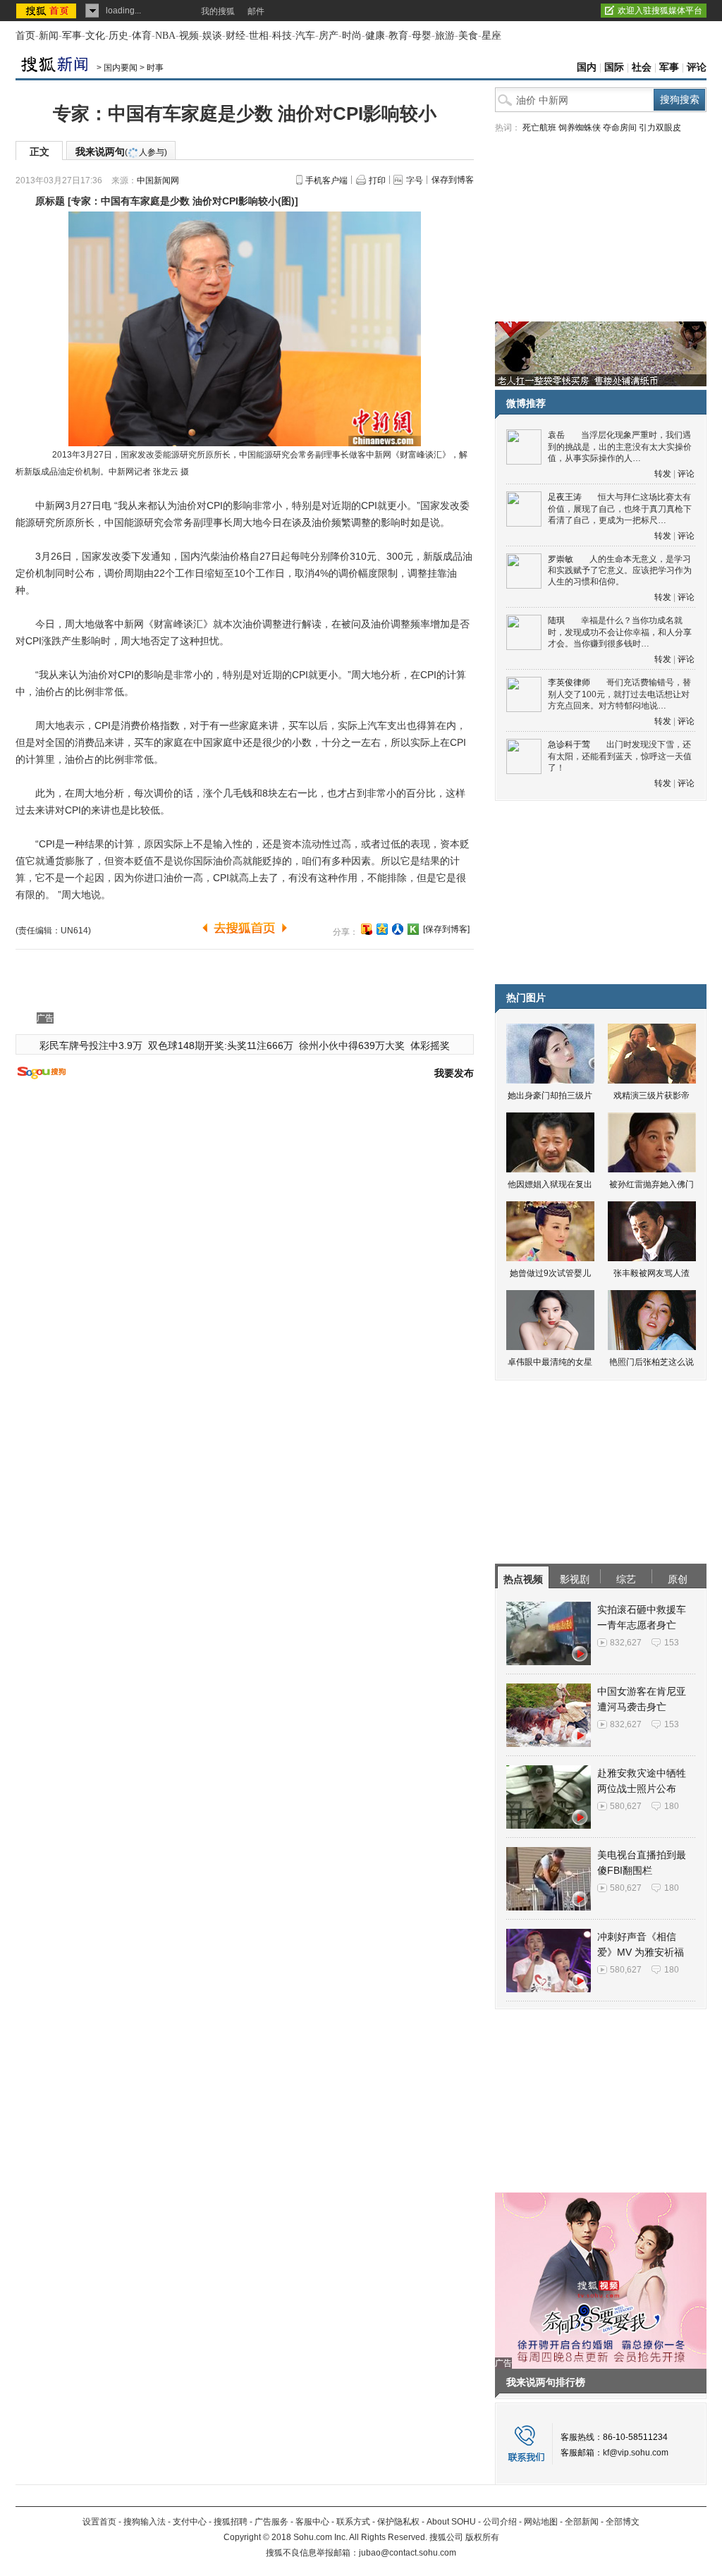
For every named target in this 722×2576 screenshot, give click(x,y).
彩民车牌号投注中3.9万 (91, 1045)
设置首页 (99, 2522)
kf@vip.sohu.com (636, 2453)
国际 (614, 67)
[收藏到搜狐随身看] (413, 929)
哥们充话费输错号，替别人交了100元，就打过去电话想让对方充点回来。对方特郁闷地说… (619, 694)
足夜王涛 (565, 497)
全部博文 (623, 2522)
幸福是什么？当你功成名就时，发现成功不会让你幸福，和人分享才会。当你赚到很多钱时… (620, 632)
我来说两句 (121, 152)
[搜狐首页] (48, 11)
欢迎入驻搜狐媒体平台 (660, 11)
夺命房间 (620, 128)
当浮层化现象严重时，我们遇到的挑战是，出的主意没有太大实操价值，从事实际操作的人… (620, 447)
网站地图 (541, 2522)
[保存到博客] (446, 929)
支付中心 (190, 2522)
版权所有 (482, 2537)
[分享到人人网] (398, 929)
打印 (377, 180)
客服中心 (312, 2522)
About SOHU (451, 2522)
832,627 (626, 1643)
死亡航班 (539, 128)
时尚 (352, 36)
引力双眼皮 (660, 128)
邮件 (256, 11)
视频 (189, 36)
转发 (663, 474)
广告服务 (271, 2522)
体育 (142, 36)
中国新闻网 (158, 180)
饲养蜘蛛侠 (580, 128)
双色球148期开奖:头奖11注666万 (221, 1045)
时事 (155, 68)
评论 (697, 67)
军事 (72, 36)
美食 (468, 36)
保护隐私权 (398, 2522)
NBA (165, 36)
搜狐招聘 (231, 2522)
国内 (587, 67)
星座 (491, 36)
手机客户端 (326, 180)
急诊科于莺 (569, 744)
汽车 (305, 36)
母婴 (422, 36)
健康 (375, 36)
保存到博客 (453, 180)
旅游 (445, 36)
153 (672, 1643)
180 (672, 1806)
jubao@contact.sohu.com (408, 2553)
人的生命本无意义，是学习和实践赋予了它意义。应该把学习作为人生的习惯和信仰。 (620, 571)
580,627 (626, 1806)
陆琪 (556, 620)
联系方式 (353, 2522)
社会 (642, 67)
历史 (118, 36)
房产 (329, 36)
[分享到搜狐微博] (367, 929)
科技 (282, 36)
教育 (398, 36)
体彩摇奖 (430, 1045)
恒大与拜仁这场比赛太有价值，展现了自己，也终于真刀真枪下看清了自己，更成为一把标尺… (620, 509)
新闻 (49, 36)
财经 (235, 36)
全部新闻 (582, 2522)
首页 (25, 36)
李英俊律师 (569, 682)
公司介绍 (500, 2522)
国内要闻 (121, 68)
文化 (95, 36)
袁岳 (556, 435)
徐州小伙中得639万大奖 (352, 1045)
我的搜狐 (218, 11)
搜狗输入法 (145, 2522)
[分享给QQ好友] (382, 929)
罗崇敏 (561, 559)
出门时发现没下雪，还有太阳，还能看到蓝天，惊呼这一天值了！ (620, 756)
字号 (415, 180)
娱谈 (212, 36)
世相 (259, 36)
